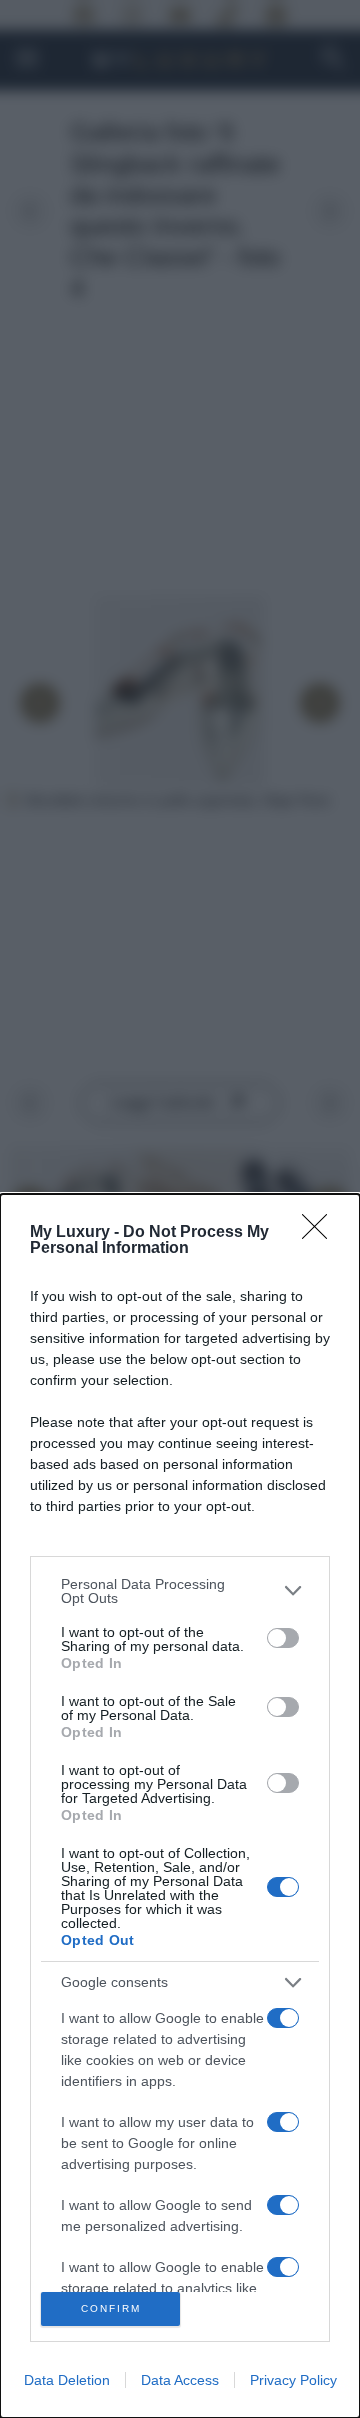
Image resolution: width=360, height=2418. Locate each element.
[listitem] (180, 1591)
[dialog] (180, 1806)
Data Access (180, 2380)
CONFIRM (111, 2308)
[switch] (283, 1638)
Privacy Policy (293, 2380)
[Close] (321, 1233)
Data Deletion (67, 2380)
